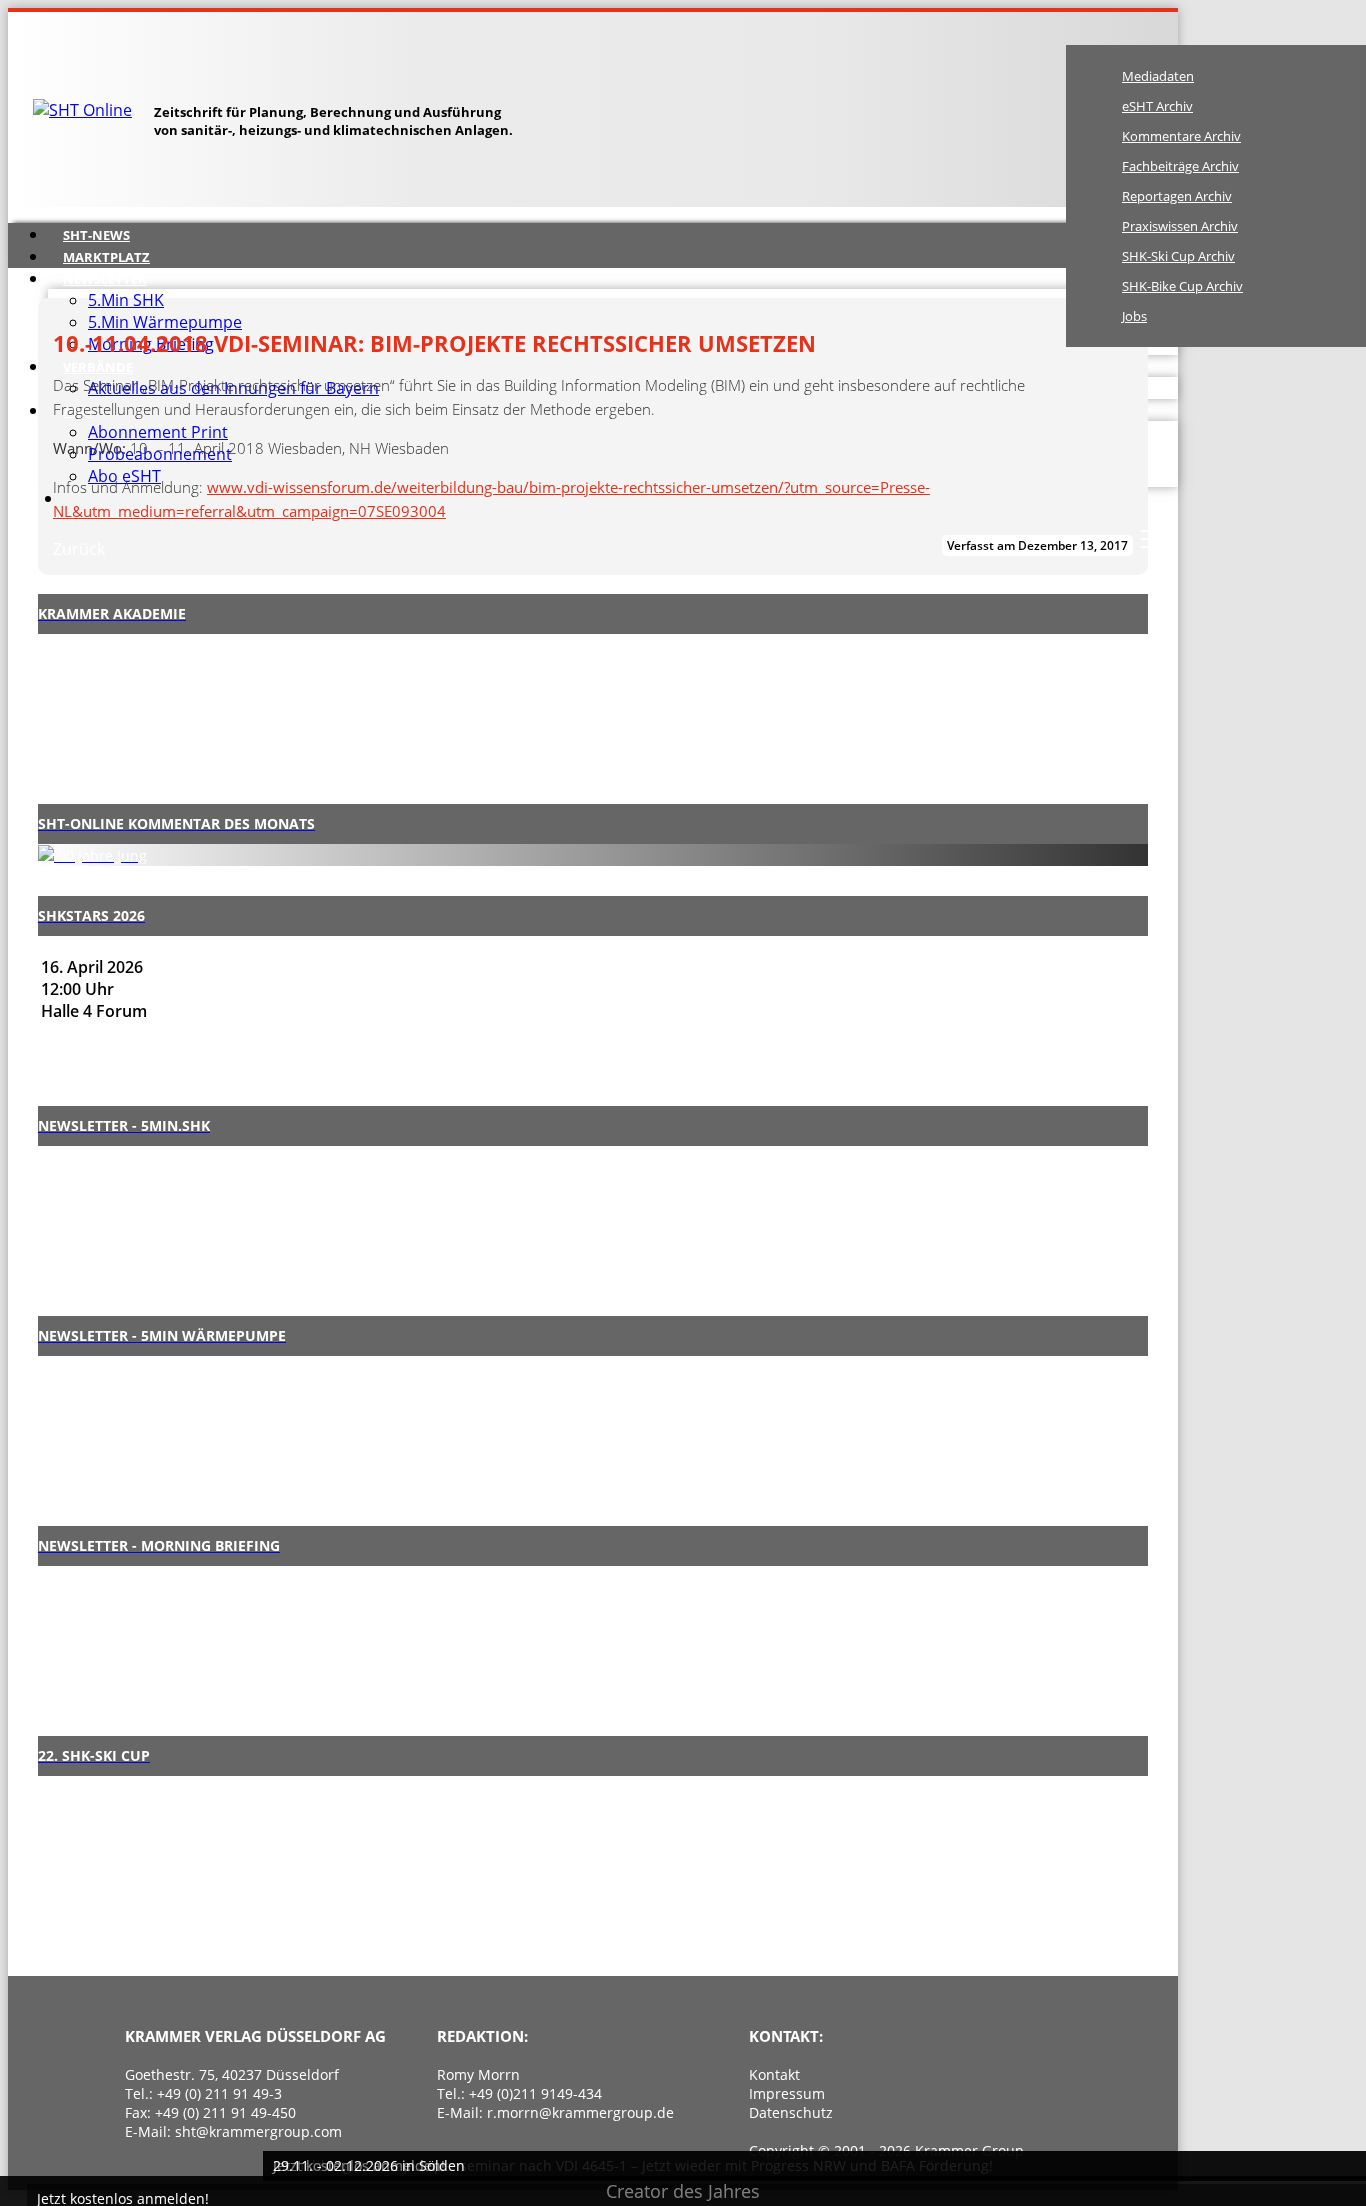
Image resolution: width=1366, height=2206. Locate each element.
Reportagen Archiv (1177, 196)
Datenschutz (791, 2112)
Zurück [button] (79, 549)
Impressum (787, 2093)
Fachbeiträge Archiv (1180, 166)
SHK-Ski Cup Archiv (1178, 256)
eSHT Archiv (1157, 106)
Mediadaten (1158, 76)
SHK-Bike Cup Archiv (1182, 286)
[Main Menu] (1152, 539)
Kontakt (774, 2074)
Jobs (1134, 316)
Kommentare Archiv (1181, 136)
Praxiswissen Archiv (1180, 226)
